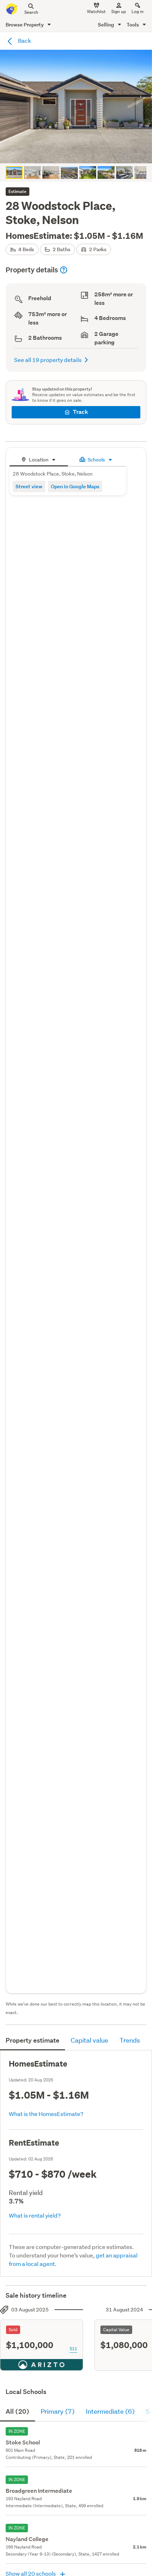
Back (24, 40)
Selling (107, 25)
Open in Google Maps (75, 486)
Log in (138, 11)
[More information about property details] (64, 270)
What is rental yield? (35, 2215)
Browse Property (25, 25)
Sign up (119, 11)
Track (80, 412)
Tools (133, 25)
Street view (29, 486)
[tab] (39, 459)
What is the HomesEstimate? (46, 2114)
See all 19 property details (48, 360)
